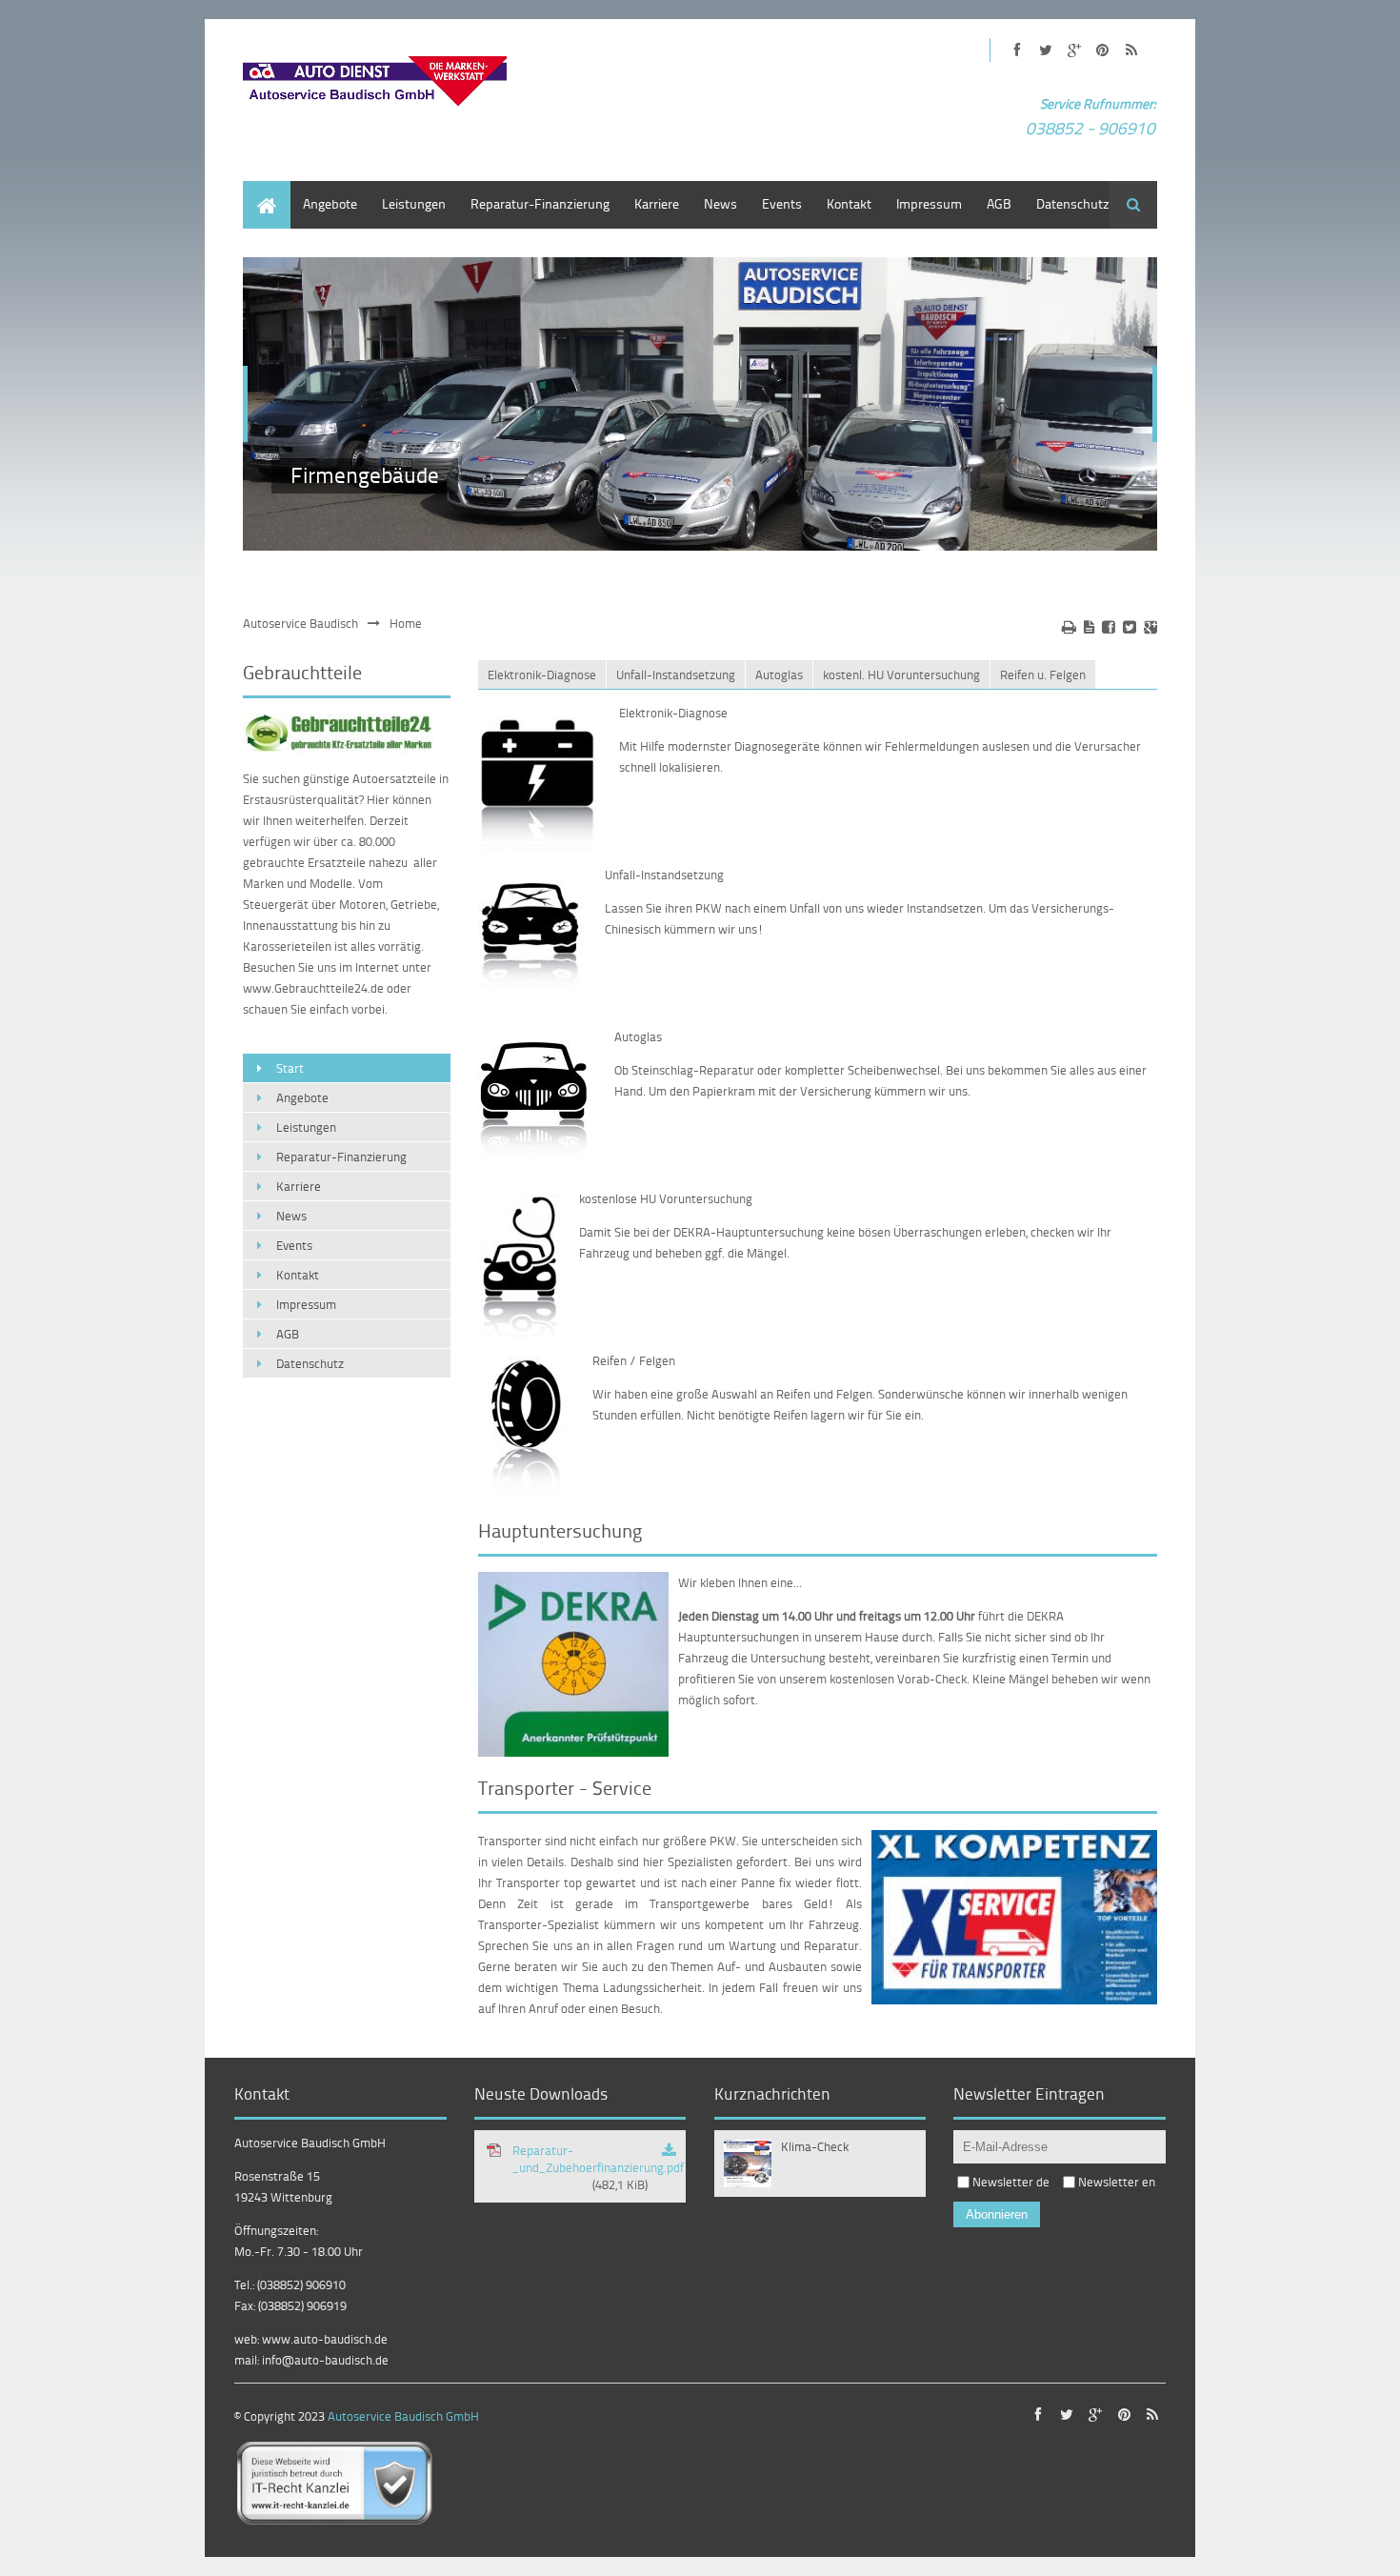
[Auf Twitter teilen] (1130, 627)
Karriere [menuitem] (657, 203)
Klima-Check (815, 2146)
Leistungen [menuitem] (414, 203)
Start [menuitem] (257, 190)
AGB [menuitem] (999, 203)
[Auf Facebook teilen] (1109, 627)
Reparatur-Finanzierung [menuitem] (540, 203)
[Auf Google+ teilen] (1150, 627)
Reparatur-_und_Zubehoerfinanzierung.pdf (598, 2167)
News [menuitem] (720, 203)
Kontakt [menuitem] (849, 203)
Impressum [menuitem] (929, 203)
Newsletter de (1011, 2182)
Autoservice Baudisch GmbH (403, 2416)
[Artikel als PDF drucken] (1089, 627)
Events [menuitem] (782, 203)
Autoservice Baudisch (300, 623)
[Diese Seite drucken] (1069, 627)
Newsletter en (1117, 2182)
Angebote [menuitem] (330, 203)
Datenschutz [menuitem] (1073, 203)
